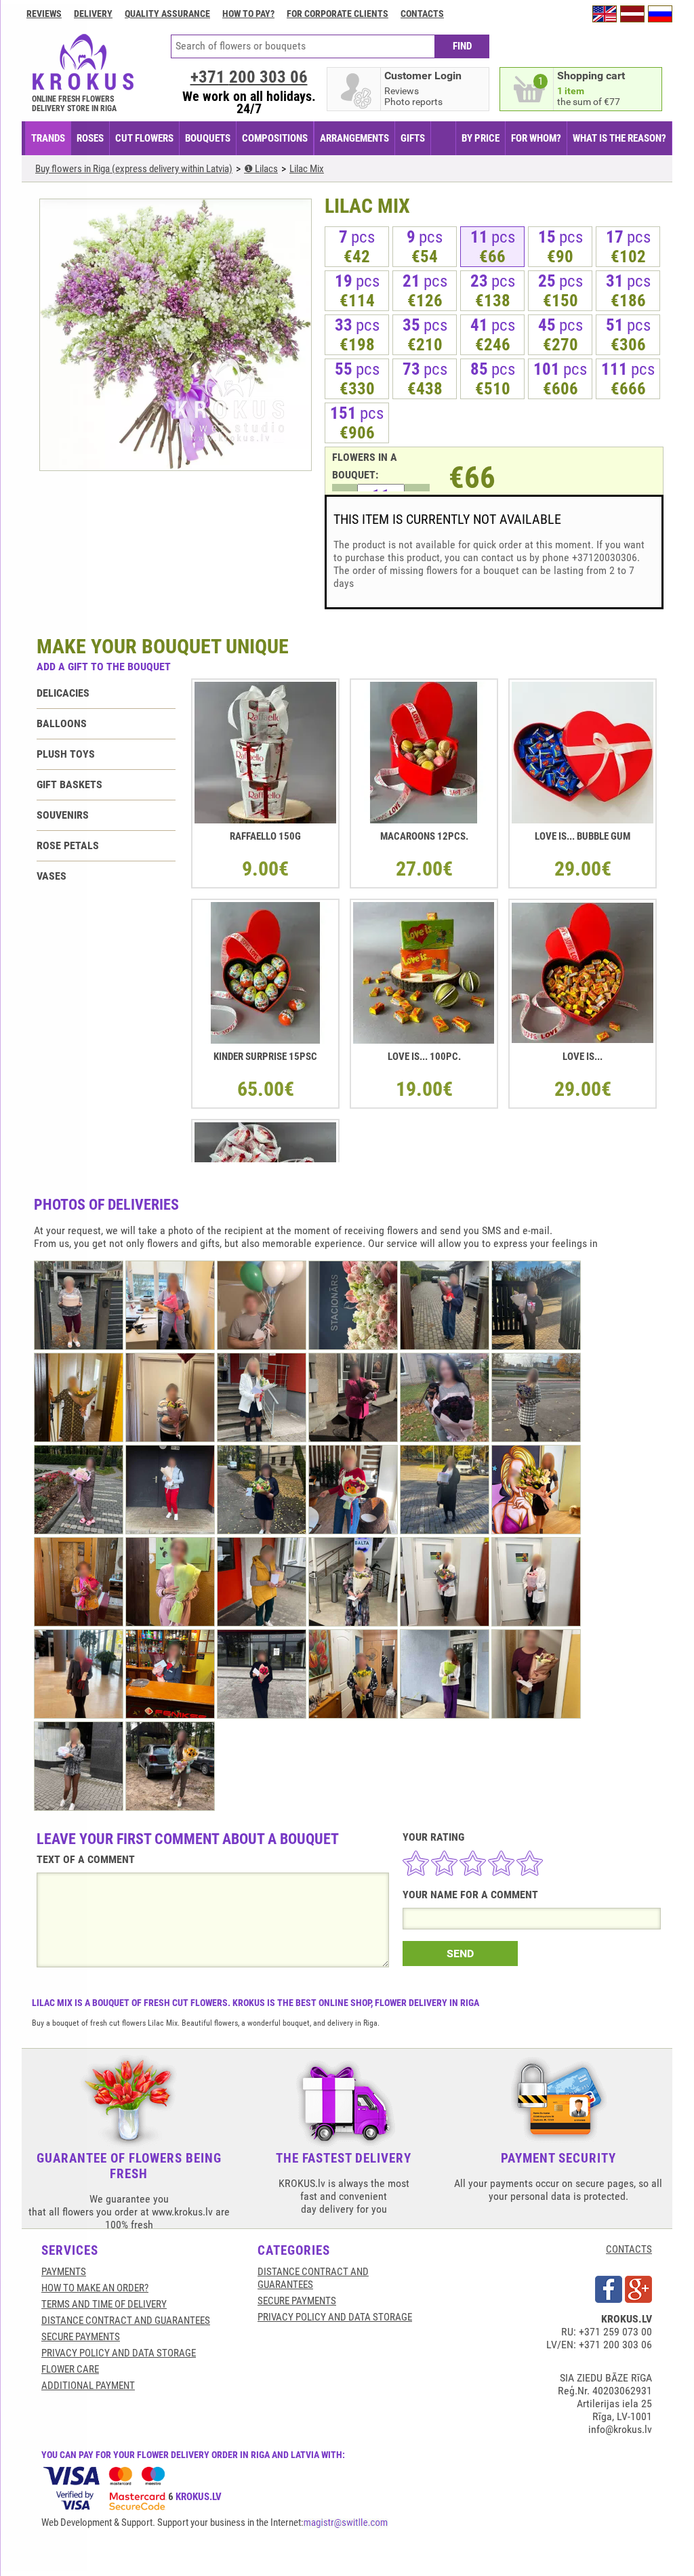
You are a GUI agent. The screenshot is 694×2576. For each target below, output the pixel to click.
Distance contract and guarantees (126, 2321)
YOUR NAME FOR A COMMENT (470, 1895)
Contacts (422, 14)
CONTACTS (629, 2249)
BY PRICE (481, 138)
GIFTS (413, 138)
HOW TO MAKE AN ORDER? (95, 2288)
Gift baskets (69, 784)
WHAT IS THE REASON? (619, 138)
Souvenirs (63, 815)
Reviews (44, 14)
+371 (249, 77)
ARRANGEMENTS (354, 138)
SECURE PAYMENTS (81, 2337)
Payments (64, 2272)
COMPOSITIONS (275, 138)
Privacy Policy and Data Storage (119, 2353)
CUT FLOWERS (144, 138)
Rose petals (68, 845)
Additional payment (88, 2386)
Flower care (70, 2369)
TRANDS (48, 138)
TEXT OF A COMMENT (86, 1859)
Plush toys (66, 754)
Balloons (62, 723)
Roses (90, 138)
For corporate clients (338, 14)
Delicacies (63, 693)
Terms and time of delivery (104, 2304)
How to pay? (248, 14)
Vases (52, 876)
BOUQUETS (208, 138)
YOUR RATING (433, 1837)
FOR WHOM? (536, 138)
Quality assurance (167, 14)
